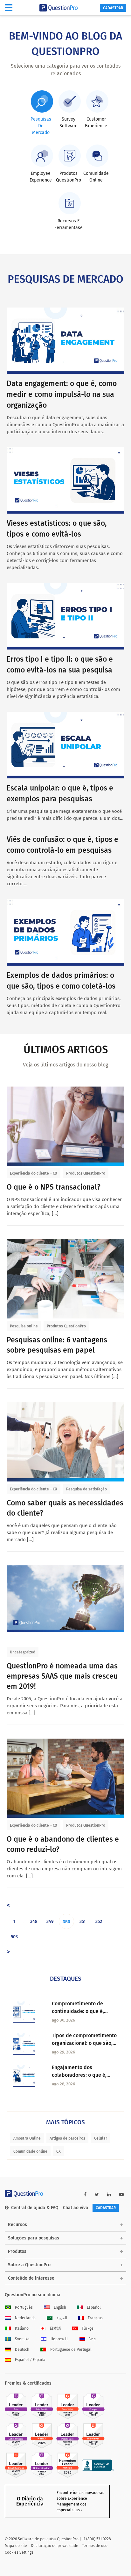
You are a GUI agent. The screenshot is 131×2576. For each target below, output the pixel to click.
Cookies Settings (19, 2552)
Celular (101, 2138)
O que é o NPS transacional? (54, 1187)
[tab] (41, 113)
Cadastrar (113, 8)
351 (83, 1922)
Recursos (17, 2225)
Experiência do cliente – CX (34, 1173)
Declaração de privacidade (55, 2546)
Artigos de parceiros (67, 2138)
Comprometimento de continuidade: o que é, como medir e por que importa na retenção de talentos (79, 2008)
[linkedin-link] (109, 2195)
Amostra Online (27, 2138)
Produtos (17, 2251)
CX (59, 2151)
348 (34, 1922)
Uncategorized (23, 1652)
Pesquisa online (24, 1326)
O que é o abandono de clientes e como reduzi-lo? (63, 1844)
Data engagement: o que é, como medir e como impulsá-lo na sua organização (62, 394)
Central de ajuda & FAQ (35, 2208)
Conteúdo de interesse (31, 2278)
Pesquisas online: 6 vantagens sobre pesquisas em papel (57, 1345)
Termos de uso (95, 2546)
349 (50, 1922)
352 (99, 1922)
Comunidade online (30, 2151)
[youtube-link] (121, 2195)
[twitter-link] (97, 2195)
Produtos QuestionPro (86, 1173)
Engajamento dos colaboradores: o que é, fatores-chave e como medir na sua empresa (85, 2072)
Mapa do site (16, 2546)
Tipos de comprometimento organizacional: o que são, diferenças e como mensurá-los (84, 2040)
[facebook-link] (85, 2195)
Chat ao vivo (76, 2208)
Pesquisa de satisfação (86, 1489)
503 (14, 1937)
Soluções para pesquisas (34, 2238)
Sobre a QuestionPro (29, 2265)
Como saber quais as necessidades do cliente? (65, 1508)
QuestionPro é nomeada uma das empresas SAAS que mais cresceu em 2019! (62, 1676)
